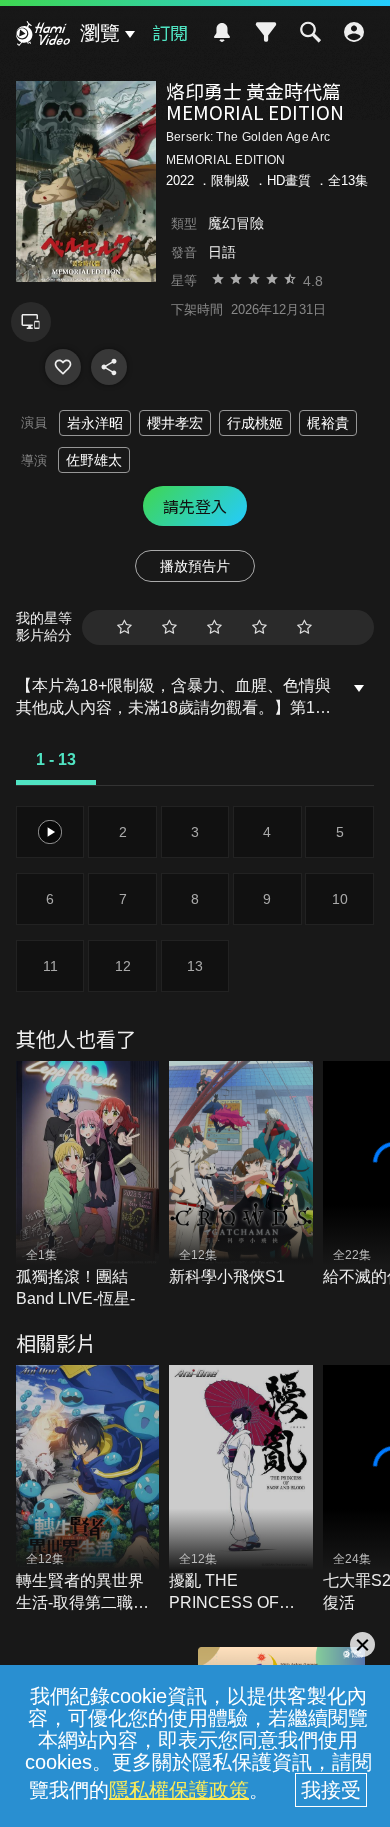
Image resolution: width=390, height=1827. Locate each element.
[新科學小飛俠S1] (241, 1175)
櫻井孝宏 (175, 423)
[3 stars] (214, 627)
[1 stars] (124, 627)
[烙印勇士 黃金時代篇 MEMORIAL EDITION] (63, 367)
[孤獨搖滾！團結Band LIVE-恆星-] (88, 1186)
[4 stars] (259, 627)
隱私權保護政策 (179, 1790)
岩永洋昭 (95, 423)
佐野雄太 (94, 460)
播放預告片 (195, 566)
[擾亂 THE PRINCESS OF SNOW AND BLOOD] (241, 1490)
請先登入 (195, 506)
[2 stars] (169, 627)
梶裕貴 (328, 423)
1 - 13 (56, 759)
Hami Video (43, 36)
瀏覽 (100, 33)
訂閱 (170, 32)
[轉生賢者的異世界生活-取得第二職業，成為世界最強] (88, 1490)
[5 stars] (304, 627)
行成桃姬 (255, 423)
